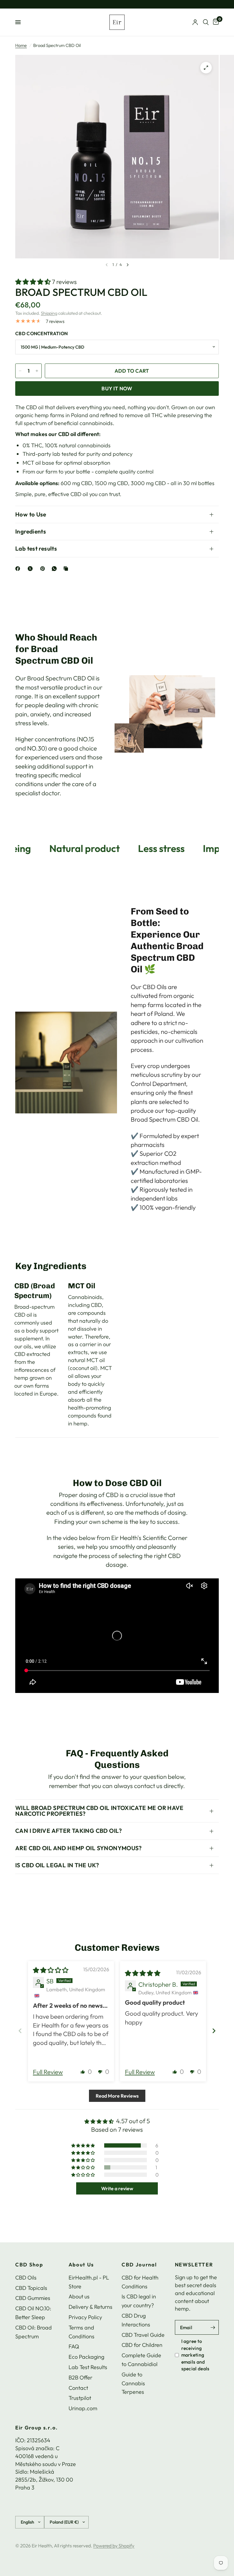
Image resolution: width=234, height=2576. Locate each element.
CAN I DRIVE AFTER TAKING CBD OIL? (69, 1831)
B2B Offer (80, 2377)
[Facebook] (19, 569)
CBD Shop (29, 2265)
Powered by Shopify (114, 2546)
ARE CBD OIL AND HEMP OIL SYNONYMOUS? (79, 1848)
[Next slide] (214, 2031)
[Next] (128, 265)
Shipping (49, 313)
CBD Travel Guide (143, 2335)
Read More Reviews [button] (117, 2096)
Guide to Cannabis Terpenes (133, 2383)
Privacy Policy (85, 2317)
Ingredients (31, 531)
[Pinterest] (44, 569)
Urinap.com (83, 2408)
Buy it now (117, 388)
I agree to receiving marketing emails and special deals (195, 2355)
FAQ (74, 2346)
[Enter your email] (213, 2327)
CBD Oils (26, 2278)
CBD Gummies (33, 2298)
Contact (78, 2388)
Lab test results (36, 548)
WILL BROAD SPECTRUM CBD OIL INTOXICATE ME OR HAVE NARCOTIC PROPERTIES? (99, 1811)
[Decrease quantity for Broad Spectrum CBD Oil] (20, 371)
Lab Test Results (88, 2367)
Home (21, 45)
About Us (81, 2265)
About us (79, 2296)
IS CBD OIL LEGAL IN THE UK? (57, 1865)
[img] (51, 1970)
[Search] (206, 22)
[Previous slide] (20, 2031)
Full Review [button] (48, 2072)
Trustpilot (80, 2398)
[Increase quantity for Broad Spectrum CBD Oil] (37, 371)
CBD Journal (139, 2265)
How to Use (31, 514)
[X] (31, 569)
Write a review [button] (117, 2188)
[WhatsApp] (55, 569)
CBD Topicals (31, 2288)
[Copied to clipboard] (67, 569)
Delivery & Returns (90, 2307)
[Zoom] (206, 68)
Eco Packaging (86, 2357)
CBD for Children (142, 2345)
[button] (34, 282)
